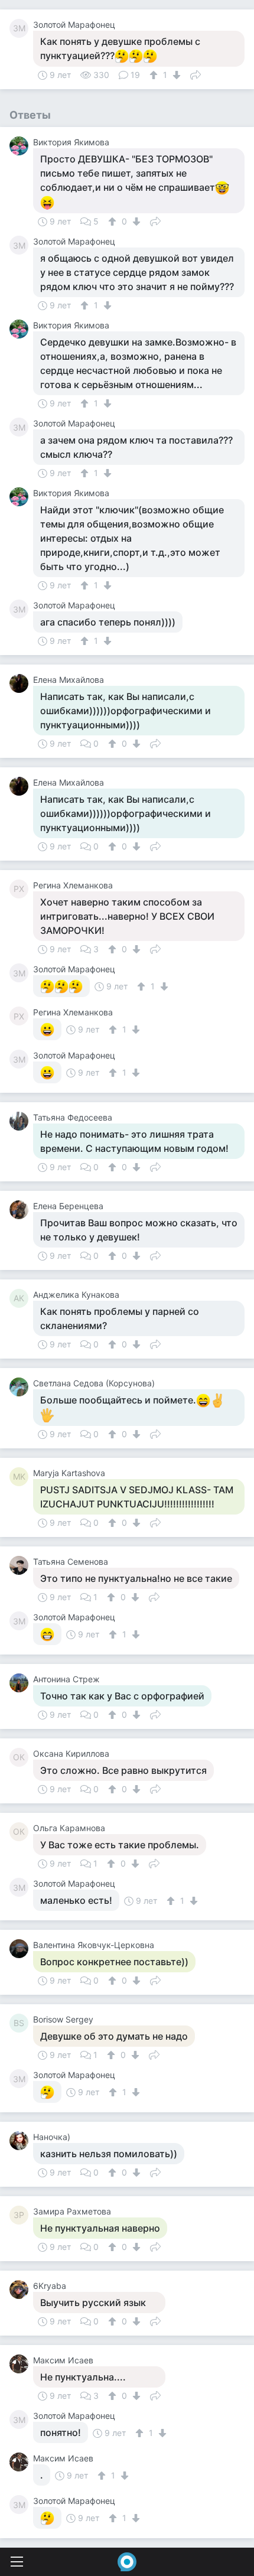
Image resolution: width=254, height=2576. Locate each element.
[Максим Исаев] (21, 2364)
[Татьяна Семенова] (21, 1565)
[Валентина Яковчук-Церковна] (21, 1949)
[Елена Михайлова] (21, 683)
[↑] (155, 75)
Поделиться (196, 74)
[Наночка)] (21, 2141)
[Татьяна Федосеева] (21, 1121)
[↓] (175, 75)
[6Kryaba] (21, 2290)
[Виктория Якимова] (21, 146)
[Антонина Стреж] (21, 1683)
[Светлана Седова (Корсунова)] (21, 1387)
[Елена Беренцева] (21, 1210)
